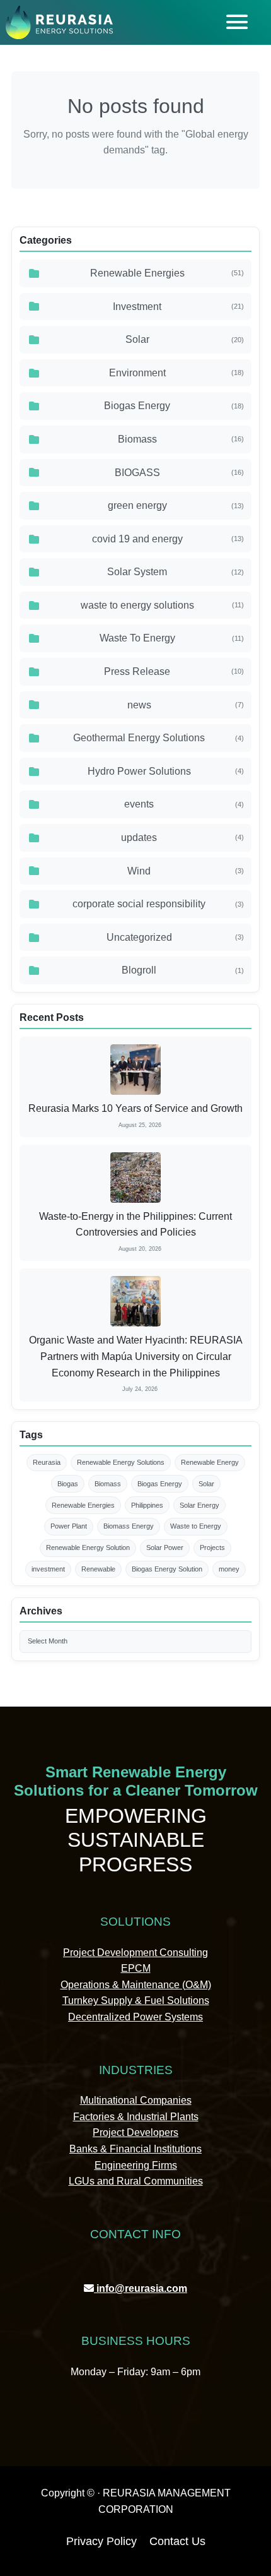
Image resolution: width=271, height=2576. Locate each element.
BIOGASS (180, 473)
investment (48, 1569)
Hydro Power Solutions (166, 771)
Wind (186, 871)
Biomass (181, 439)
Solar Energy (199, 1505)
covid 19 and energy (168, 539)
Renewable (98, 1569)
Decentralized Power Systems (135, 2017)
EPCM (136, 1968)
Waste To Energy (172, 638)
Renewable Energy (210, 1462)
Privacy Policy (101, 2541)
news (186, 705)
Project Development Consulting (135, 1953)
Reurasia (47, 1462)
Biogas (68, 1484)
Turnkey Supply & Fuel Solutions (136, 2001)
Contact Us (177, 2541)
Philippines (147, 1505)
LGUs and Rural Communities (136, 2181)
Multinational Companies (136, 2100)
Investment (178, 307)
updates (182, 838)
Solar (185, 339)
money (229, 1569)
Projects (212, 1547)
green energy (176, 505)
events (184, 804)
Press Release (174, 671)
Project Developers (135, 2132)
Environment (177, 373)
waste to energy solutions (162, 605)
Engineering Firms (136, 2165)
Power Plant (69, 1526)
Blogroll (183, 970)
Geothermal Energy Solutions (159, 738)
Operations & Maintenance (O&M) (136, 1985)
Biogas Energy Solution (167, 1569)
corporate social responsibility (158, 904)
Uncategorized (176, 937)
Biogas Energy (174, 406)
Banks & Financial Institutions (135, 2149)
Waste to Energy (196, 1526)
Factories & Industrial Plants (136, 2117)
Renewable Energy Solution (88, 1547)
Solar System (176, 572)
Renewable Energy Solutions (121, 1462)
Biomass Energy (129, 1526)
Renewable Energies (167, 273)
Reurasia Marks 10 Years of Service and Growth (135, 1108)
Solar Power (165, 1547)
